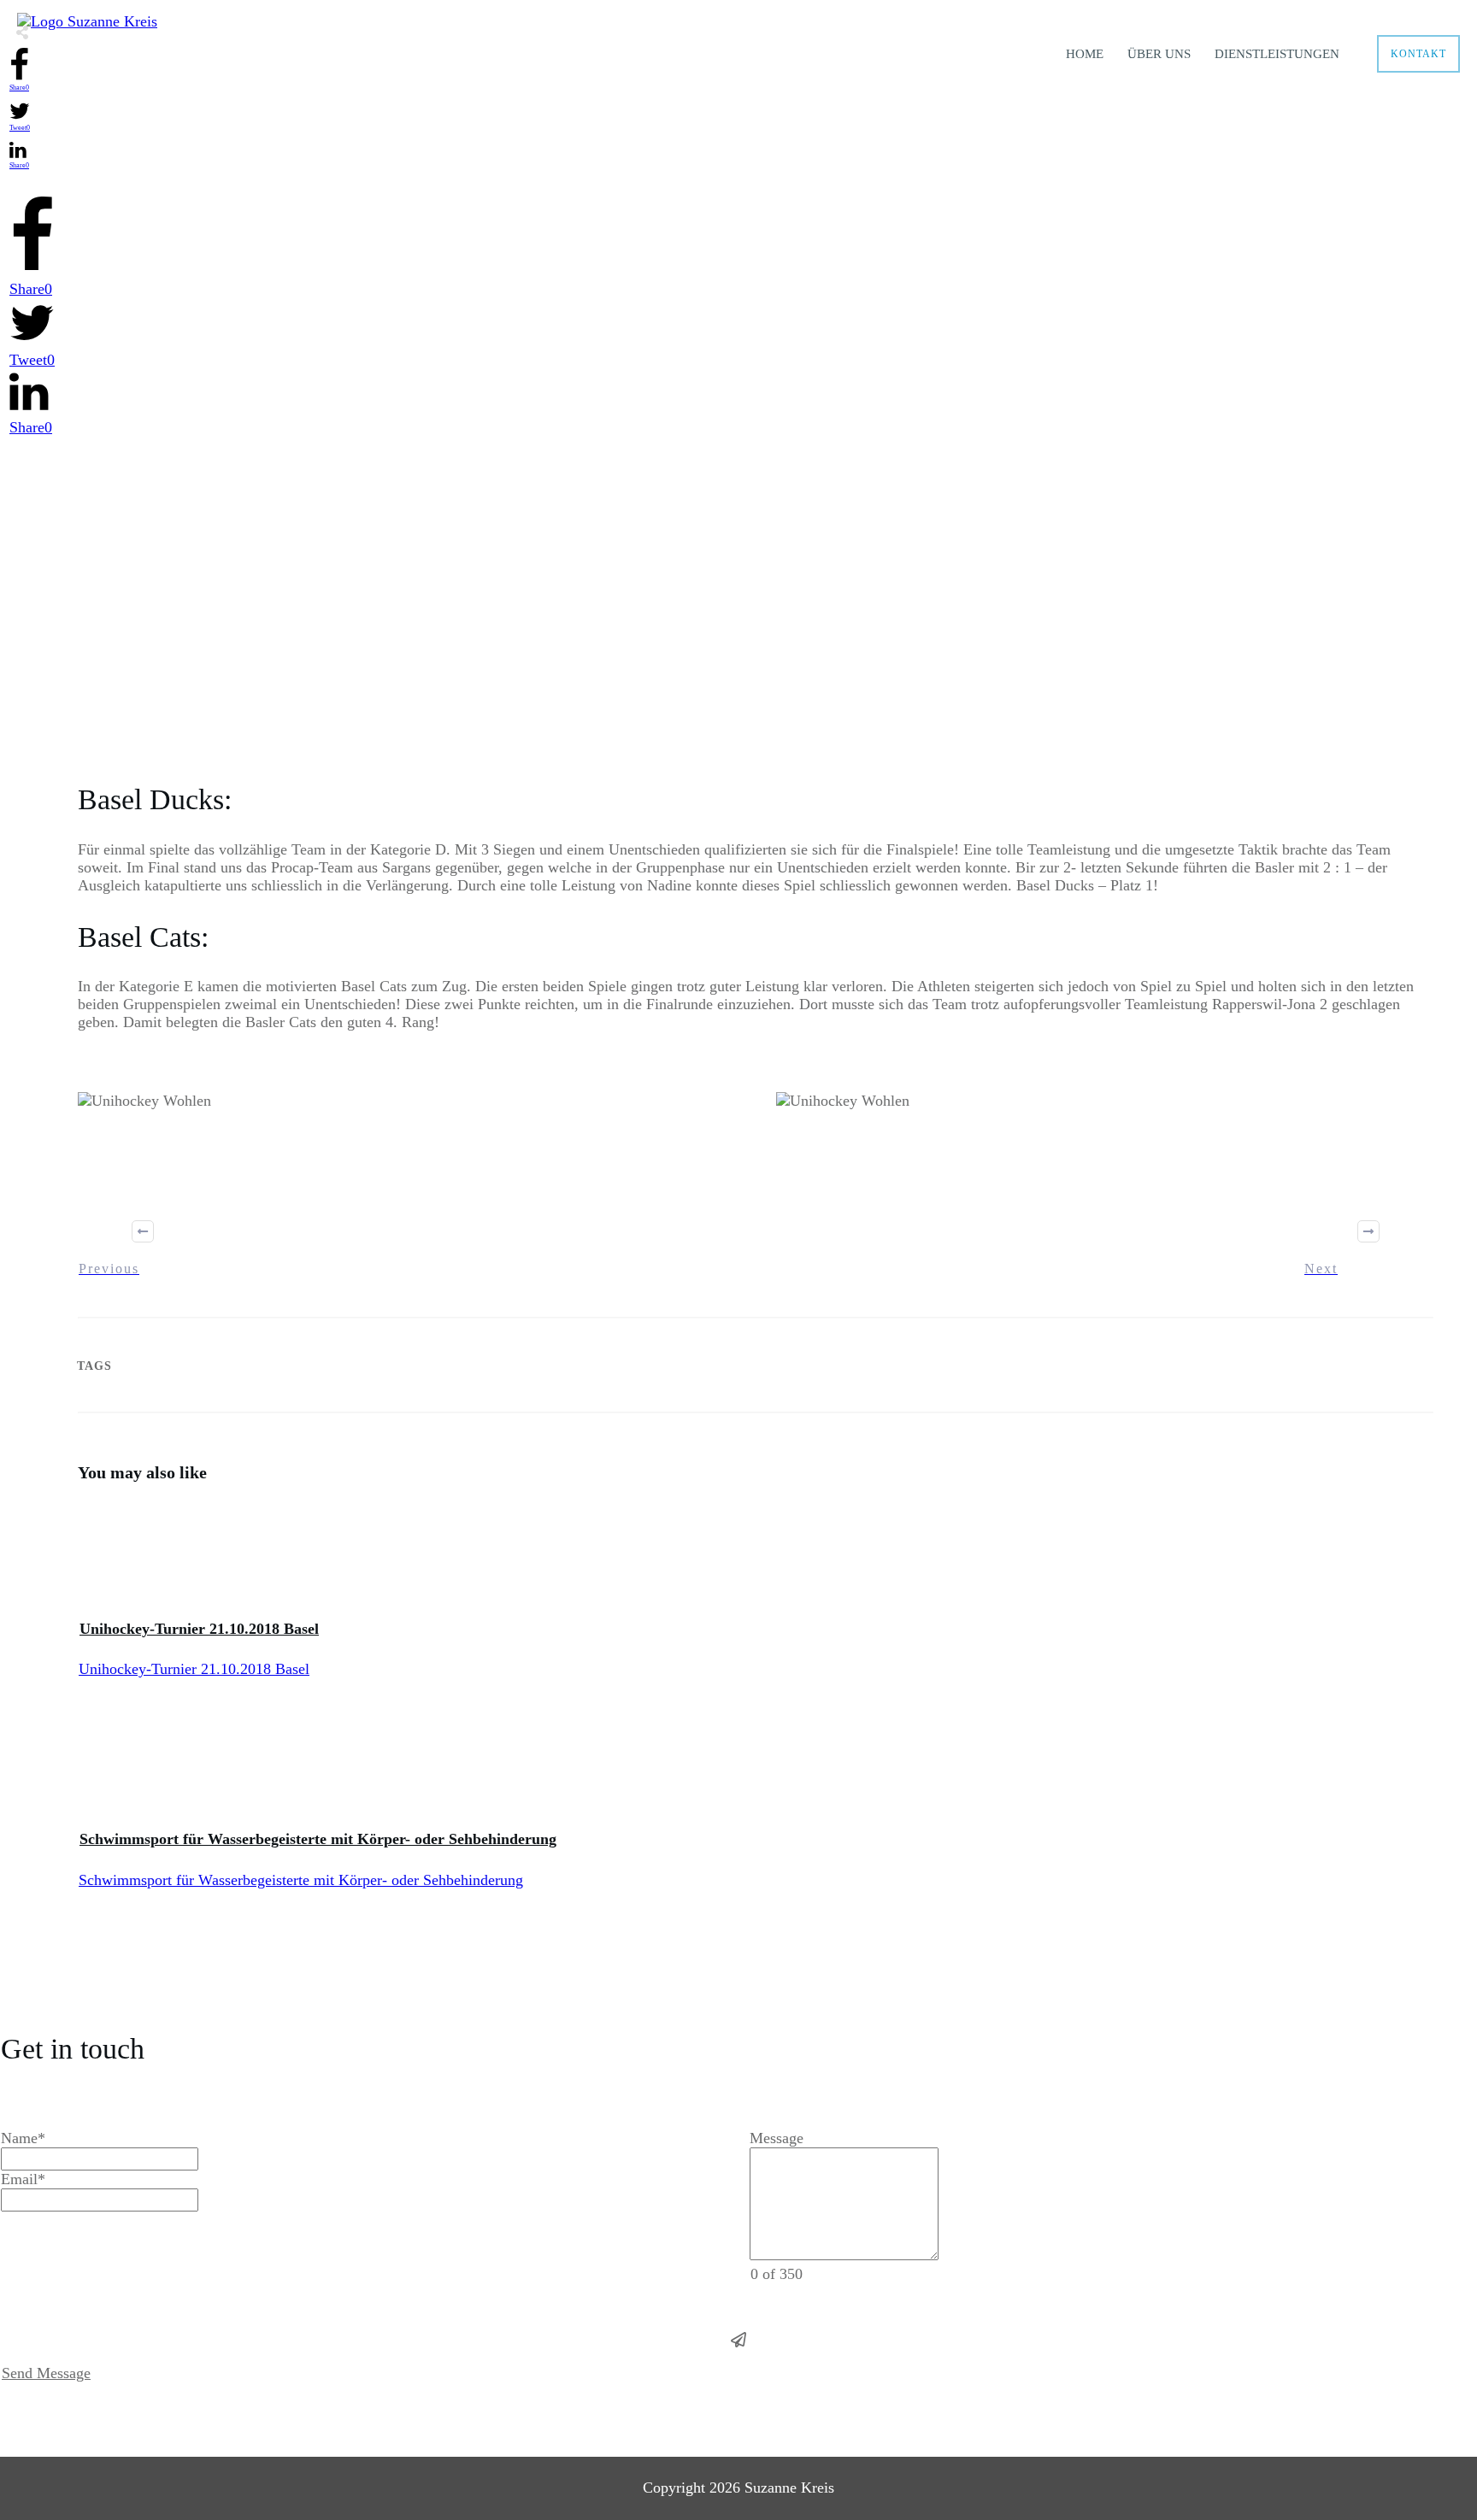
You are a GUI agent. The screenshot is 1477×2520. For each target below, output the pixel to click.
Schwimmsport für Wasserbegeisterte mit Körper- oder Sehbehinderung (318, 1839)
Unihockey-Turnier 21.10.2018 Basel (199, 1629)
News (690, 642)
